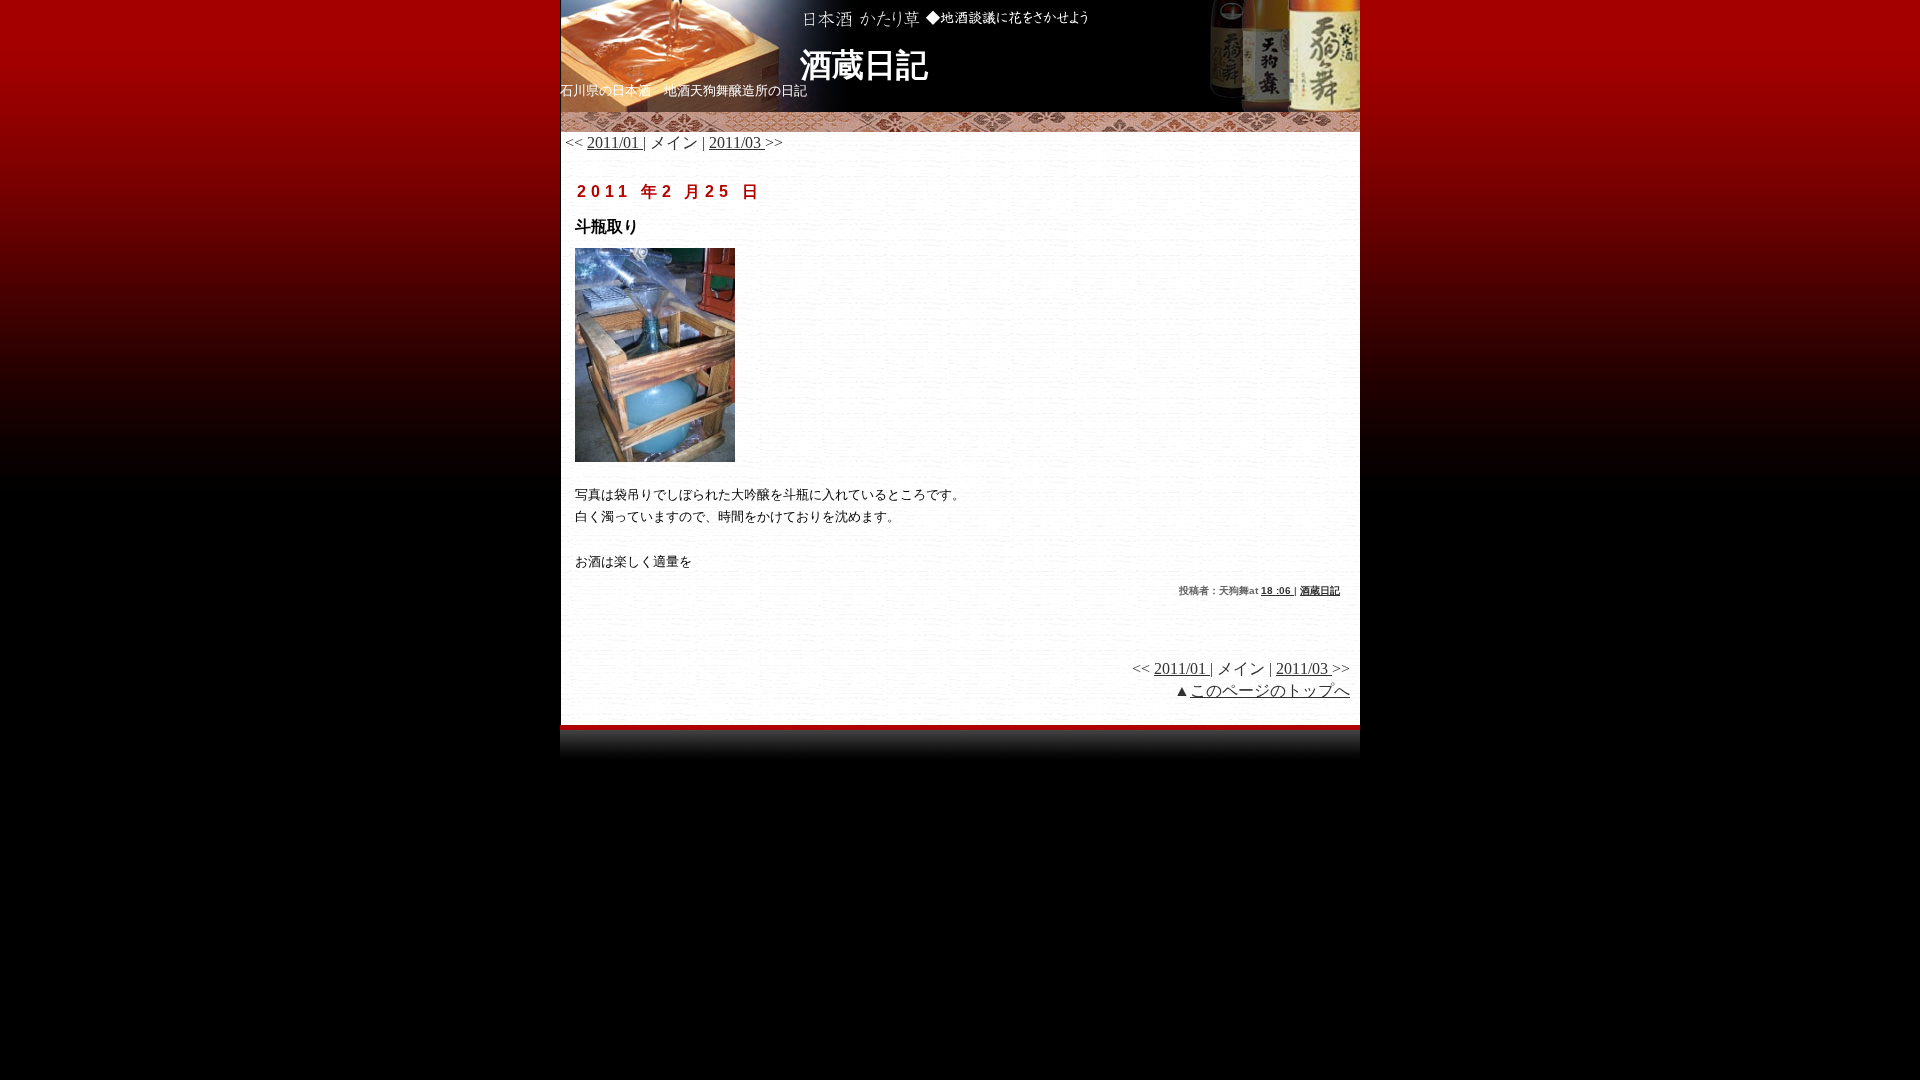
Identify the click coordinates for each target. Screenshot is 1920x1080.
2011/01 (615, 142)
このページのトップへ (1270, 690)
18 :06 (1277, 590)
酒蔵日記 (884, 65)
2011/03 (737, 142)
